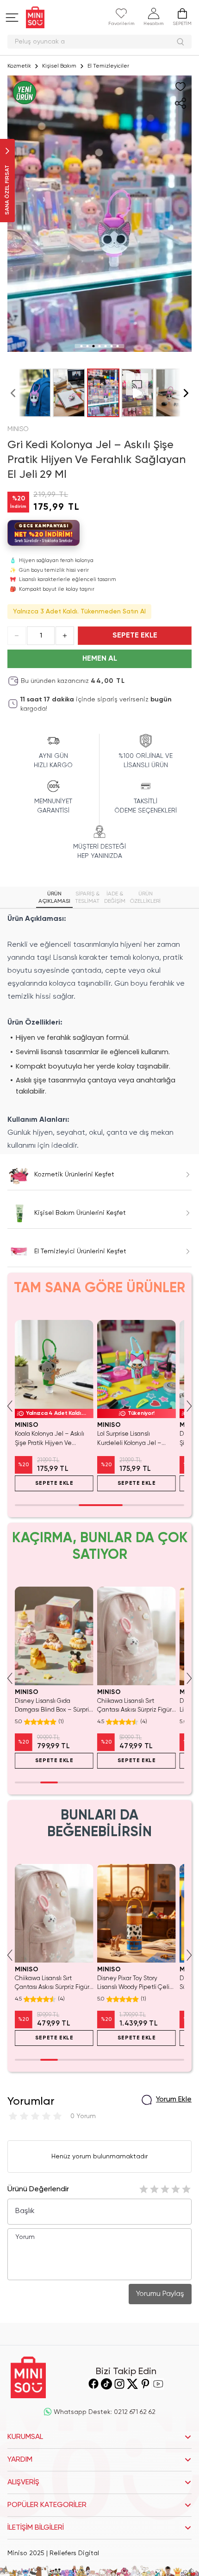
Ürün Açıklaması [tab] (54, 898)
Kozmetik (19, 66)
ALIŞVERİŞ (23, 2482)
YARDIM (20, 2460)
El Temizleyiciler (108, 66)
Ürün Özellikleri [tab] (145, 898)
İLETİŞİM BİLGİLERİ (36, 2528)
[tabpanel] (99, 1032)
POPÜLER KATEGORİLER (47, 2505)
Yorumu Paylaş (160, 2294)
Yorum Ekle (174, 2100)
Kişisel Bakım (59, 66)
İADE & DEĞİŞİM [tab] (115, 898)
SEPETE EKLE (135, 636)
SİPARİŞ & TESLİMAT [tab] (87, 898)
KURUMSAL (25, 2437)
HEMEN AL (100, 659)
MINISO (18, 429)
